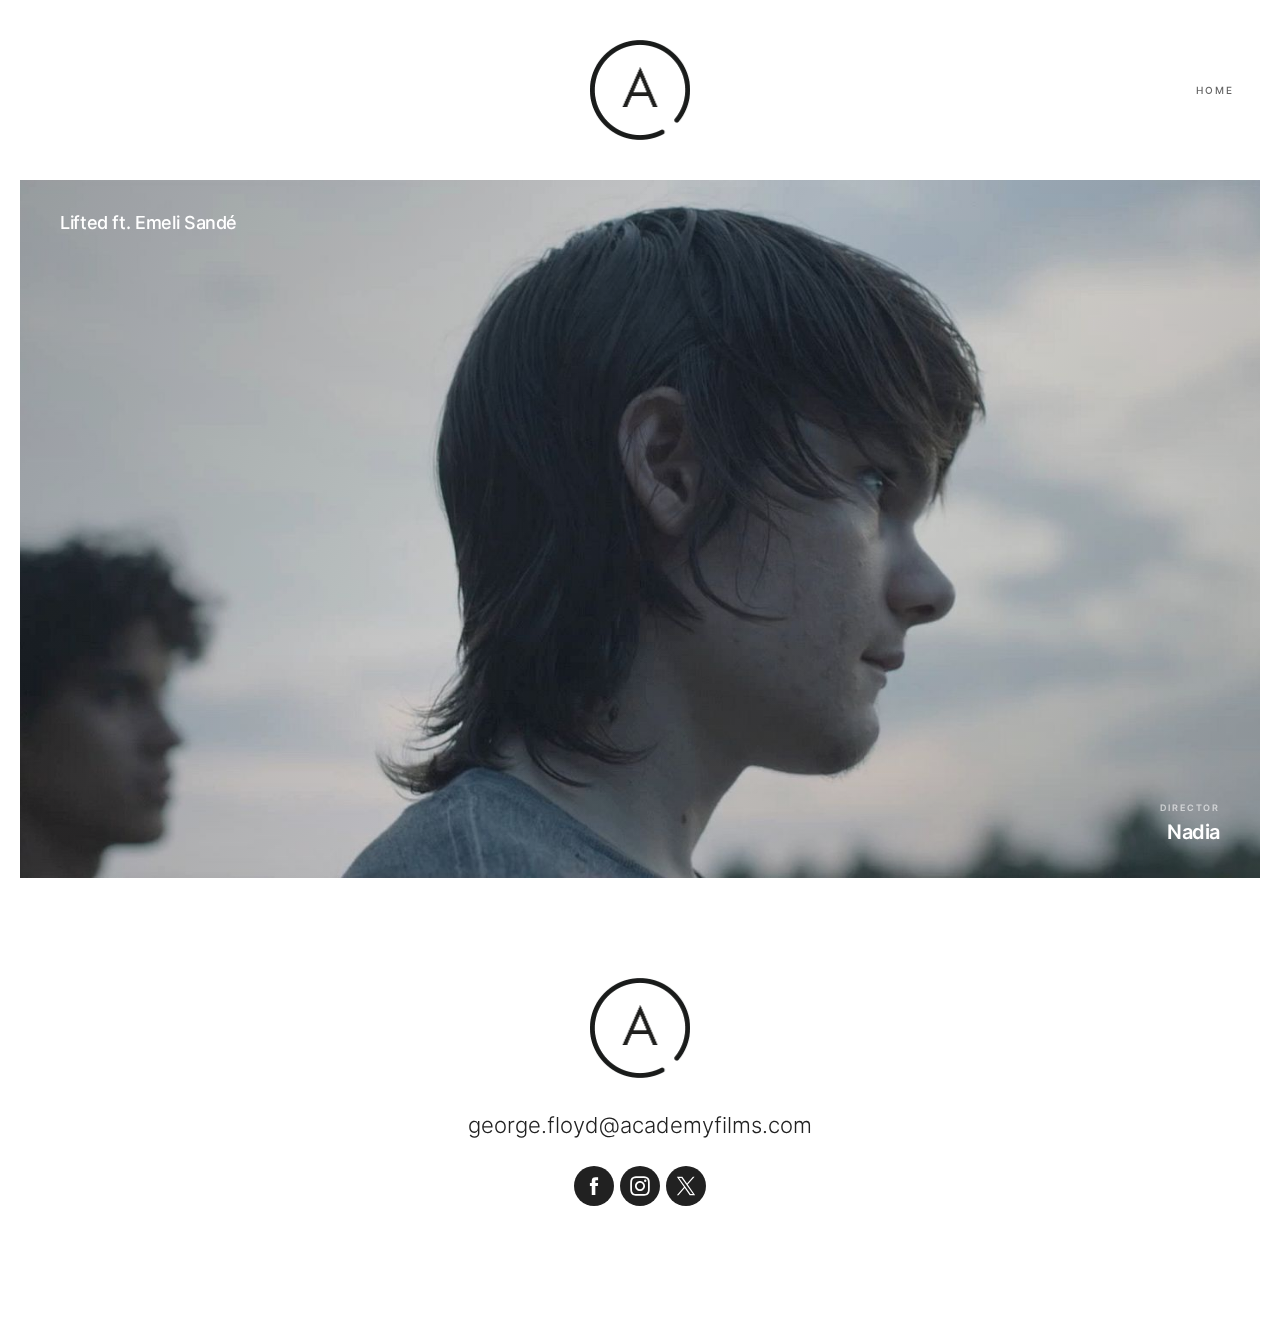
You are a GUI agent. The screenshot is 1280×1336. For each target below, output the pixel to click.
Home (1215, 90)
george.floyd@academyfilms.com (640, 1125)
